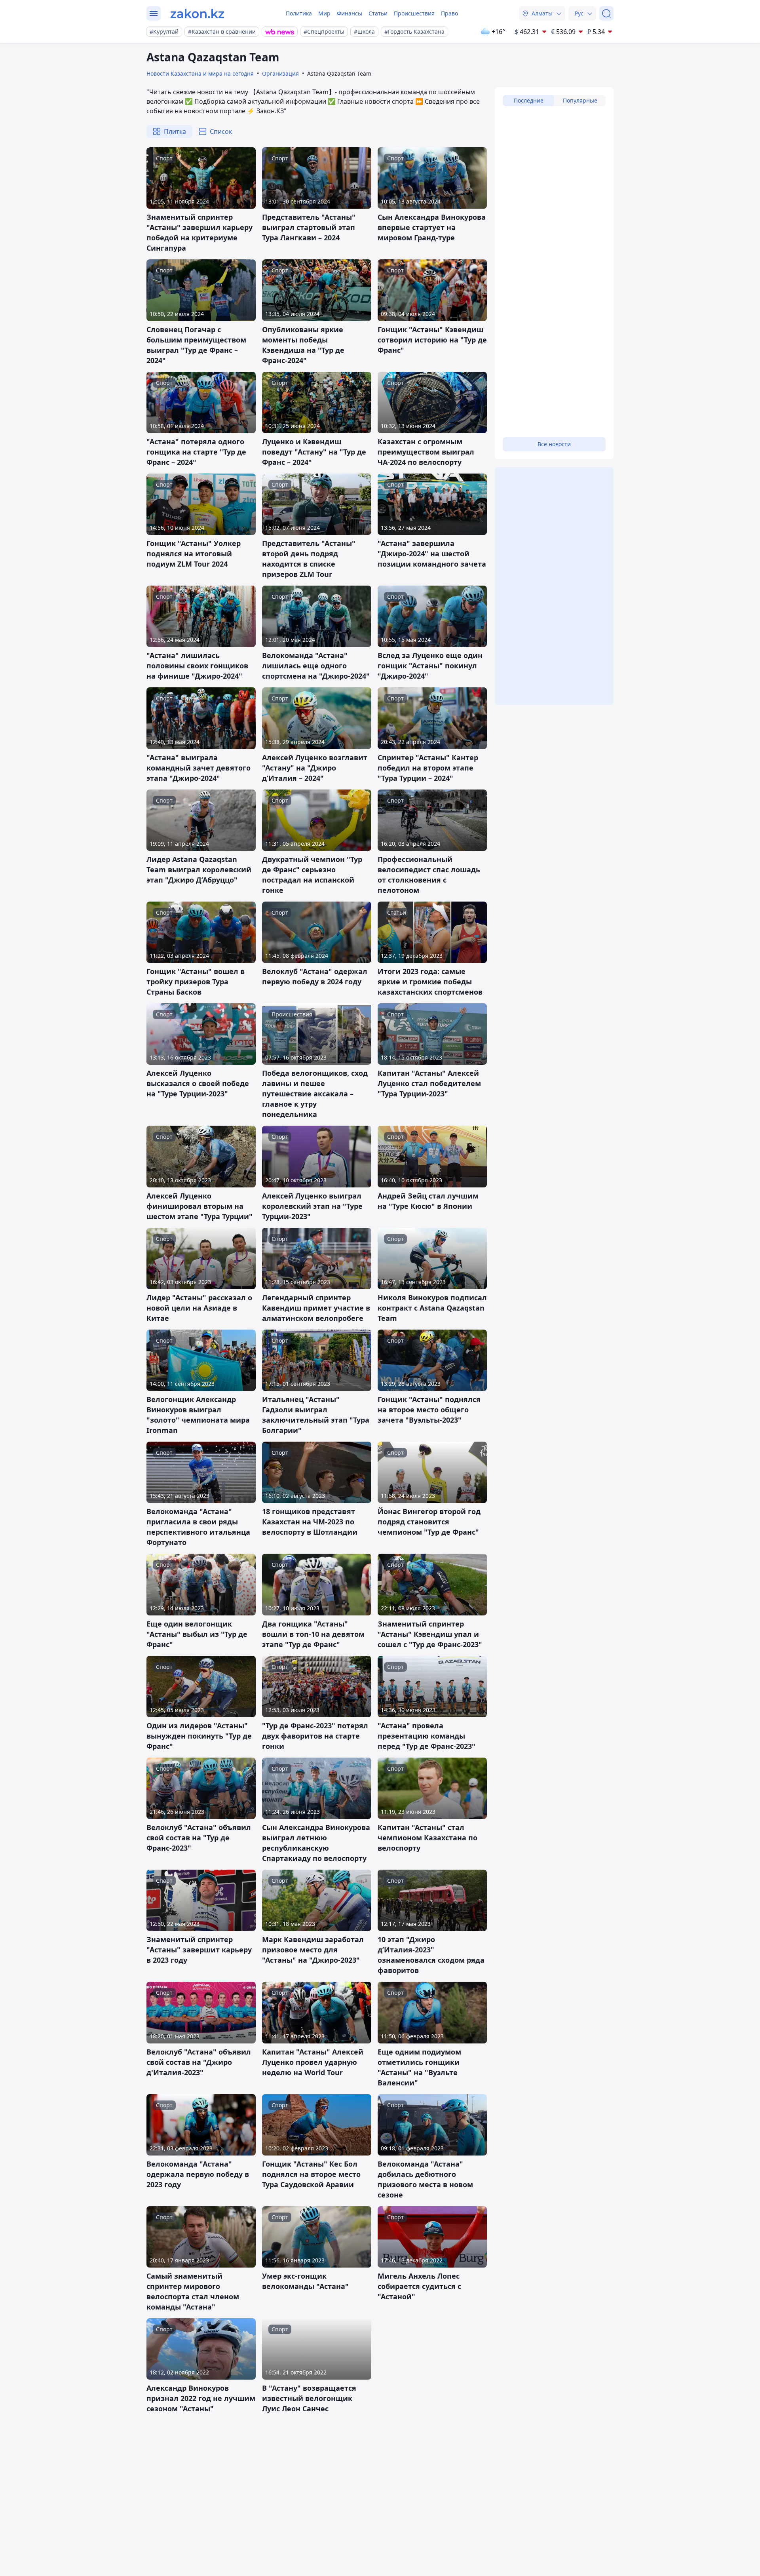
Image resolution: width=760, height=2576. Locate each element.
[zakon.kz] (197, 13)
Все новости (554, 444)
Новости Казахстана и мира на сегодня (200, 73)
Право (449, 13)
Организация (280, 73)
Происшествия (414, 13)
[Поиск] (606, 13)
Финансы (350, 13)
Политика (299, 13)
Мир (324, 13)
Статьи (378, 13)
